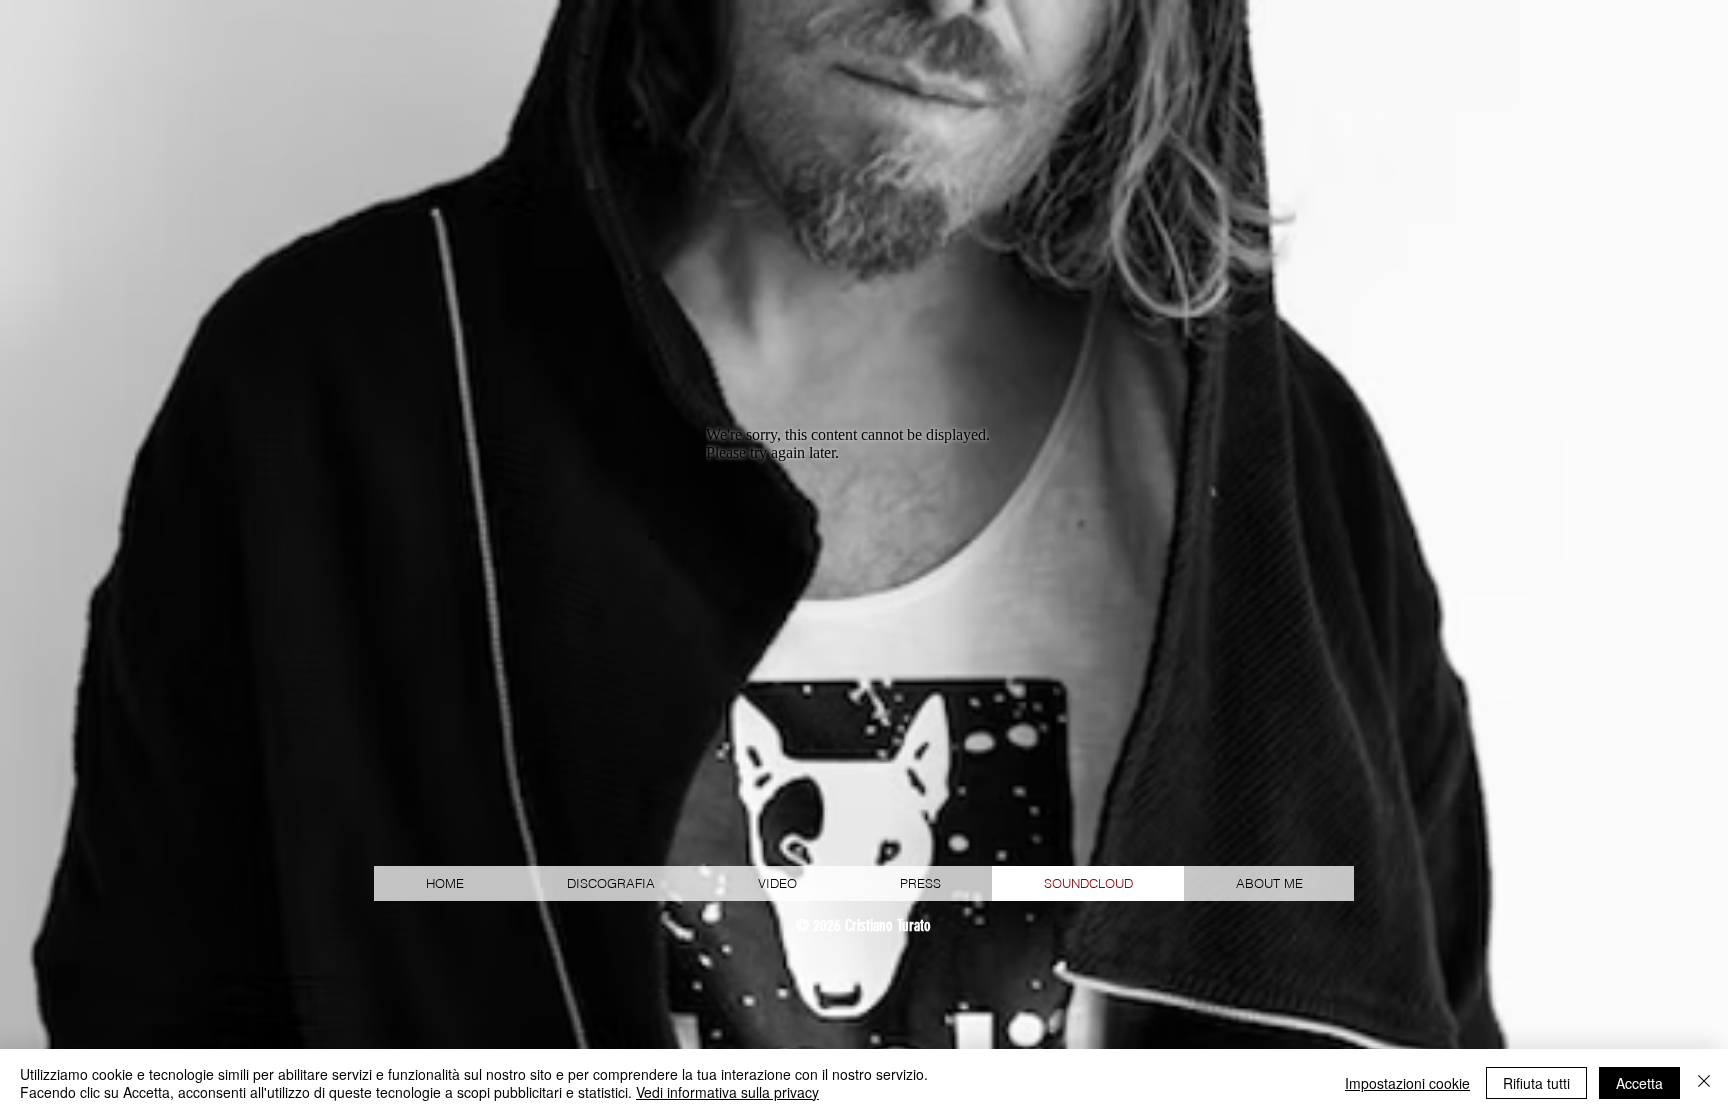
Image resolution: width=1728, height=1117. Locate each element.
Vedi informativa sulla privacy (727, 1092)
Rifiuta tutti (1536, 1083)
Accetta (1639, 1083)
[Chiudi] (1704, 1083)
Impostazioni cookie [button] (1407, 1083)
